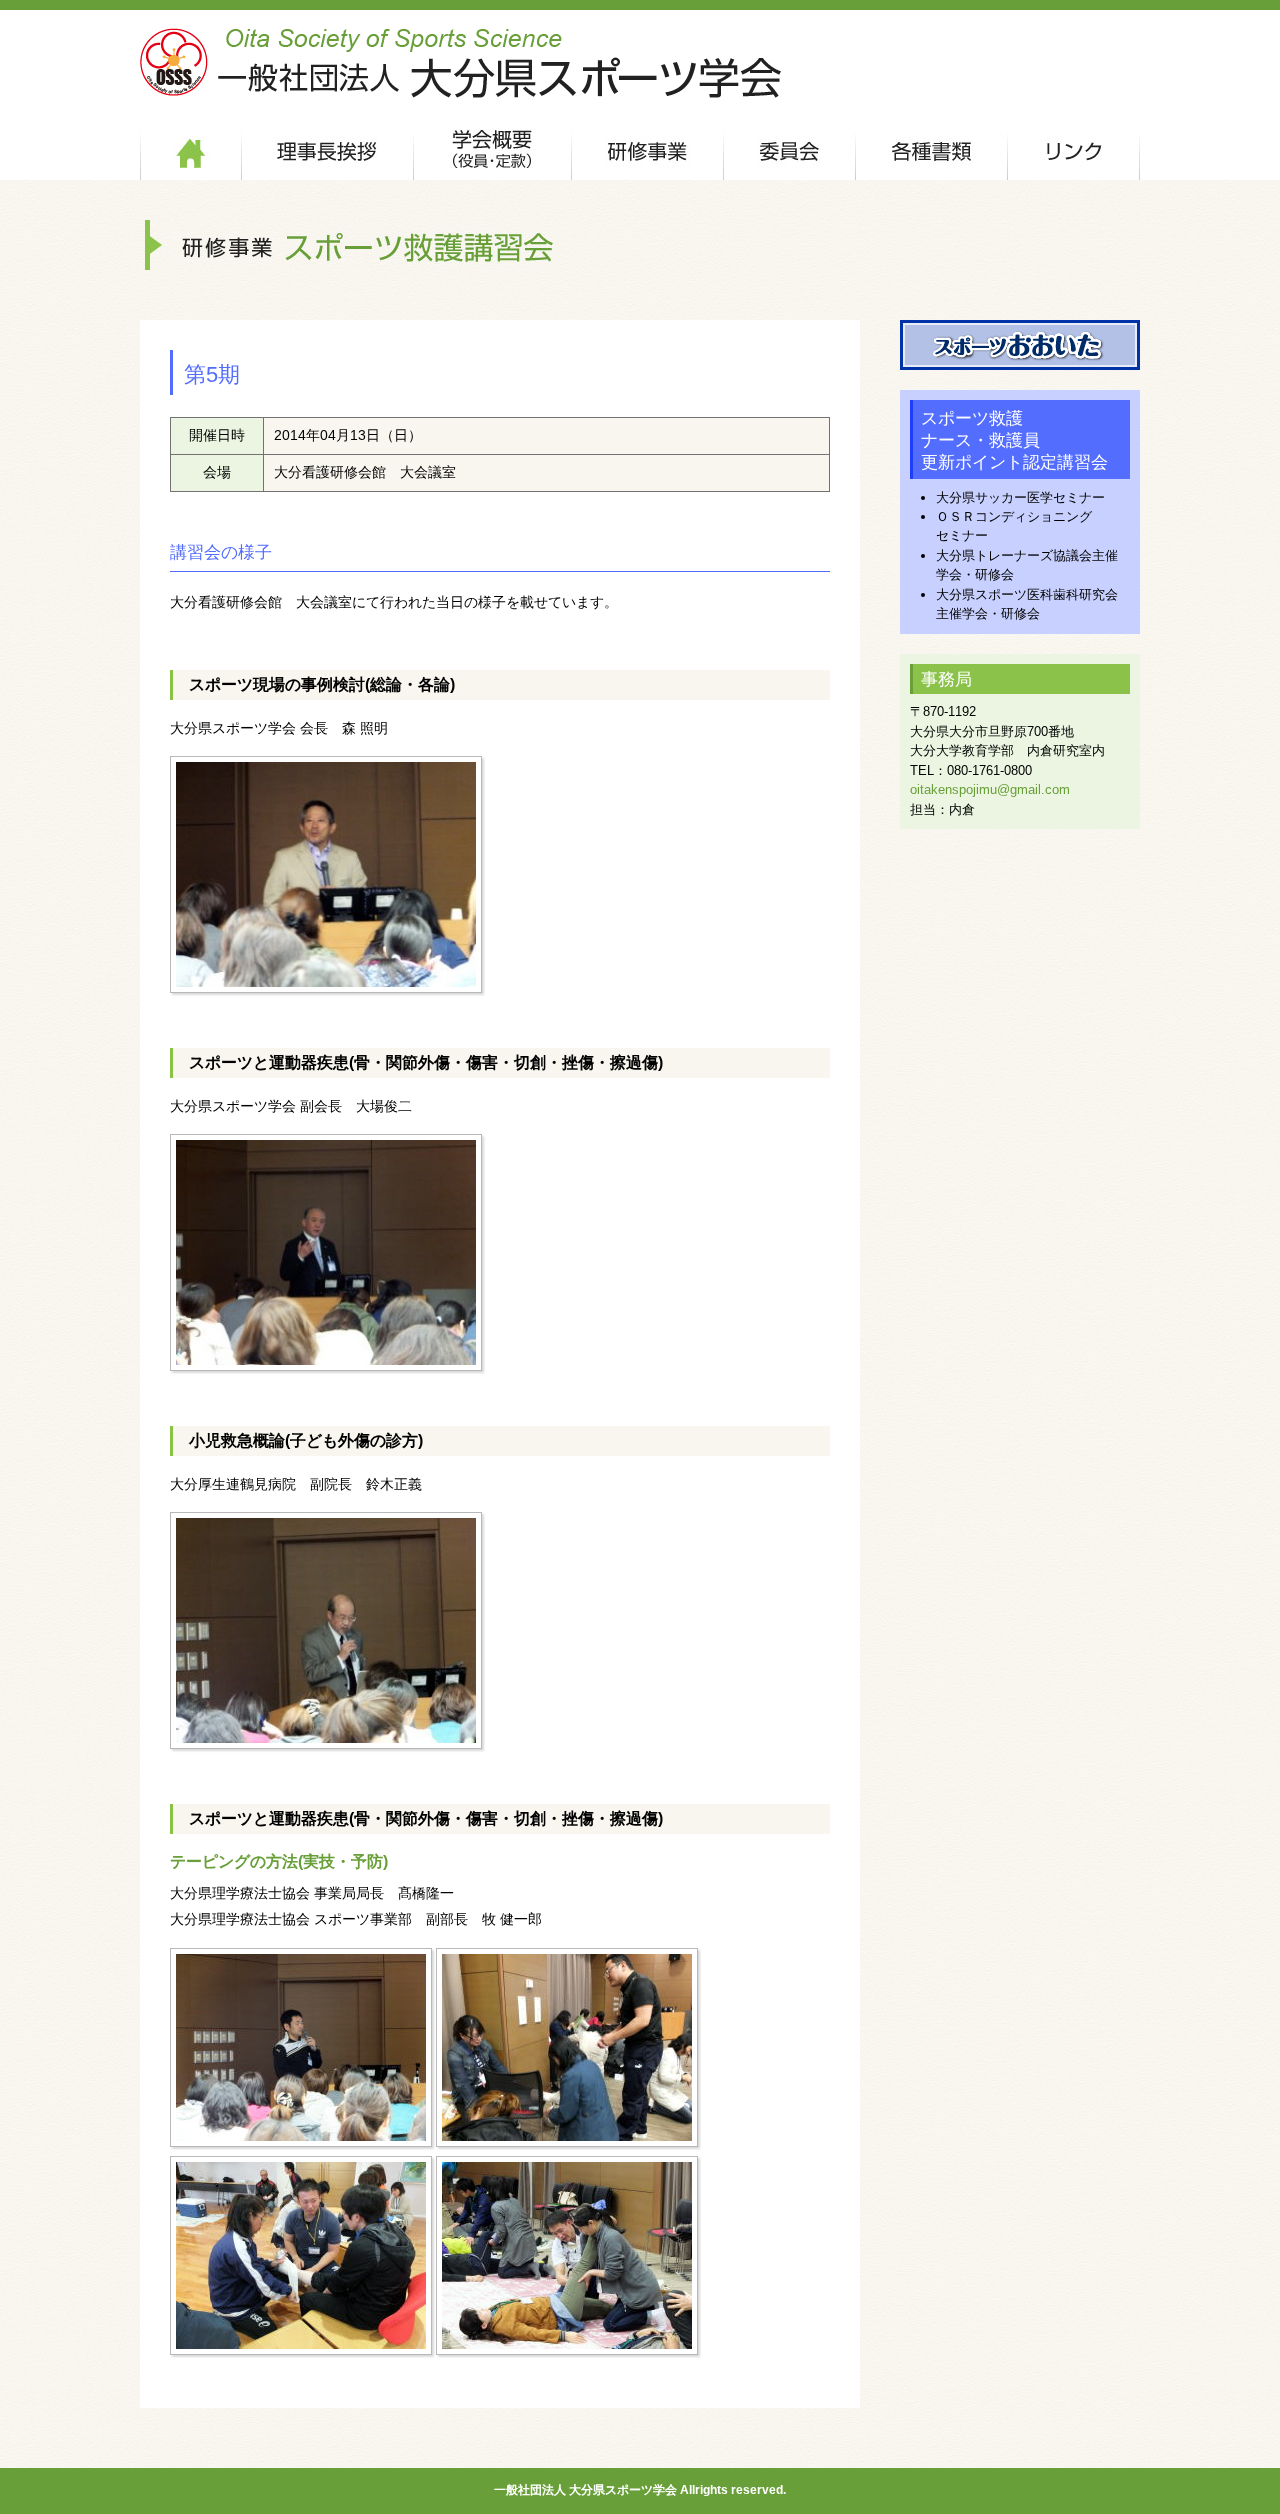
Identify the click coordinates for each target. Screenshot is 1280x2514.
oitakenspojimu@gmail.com (990, 789)
